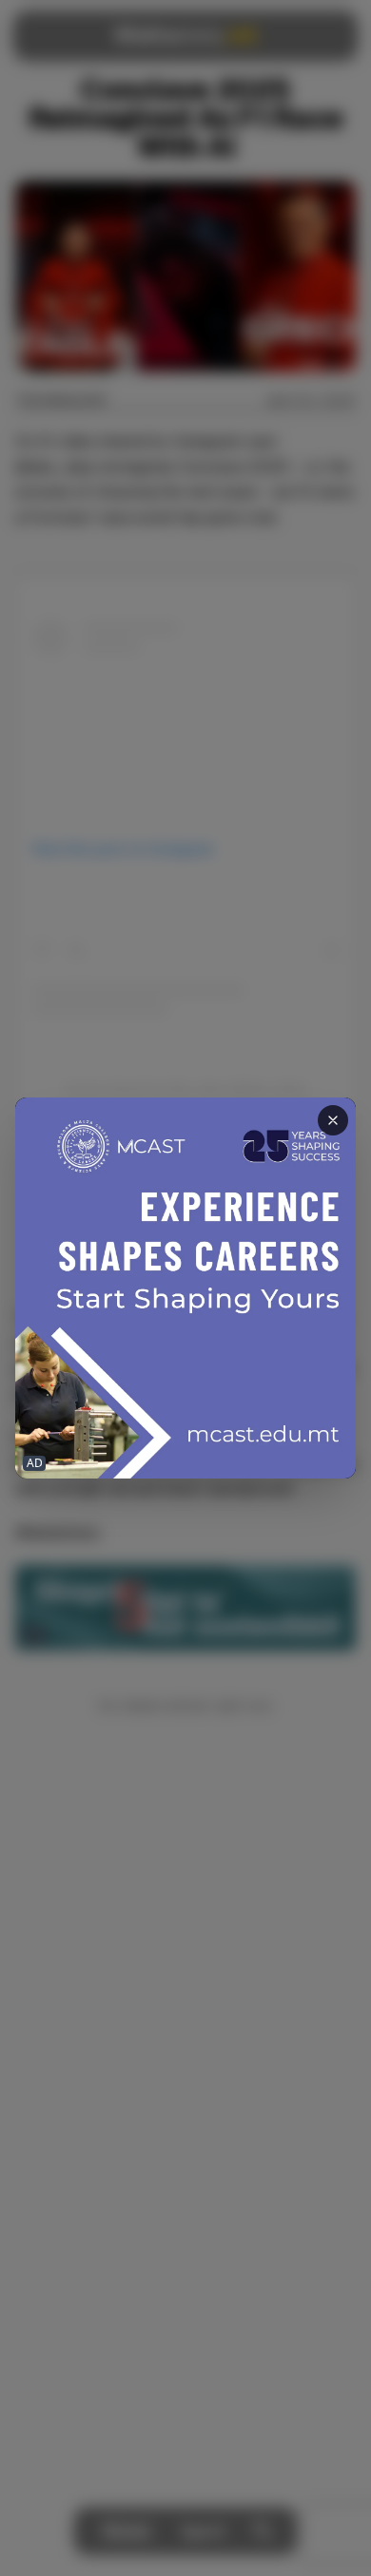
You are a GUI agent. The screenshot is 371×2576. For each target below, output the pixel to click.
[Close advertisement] (333, 1120)
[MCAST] (185, 1288)
